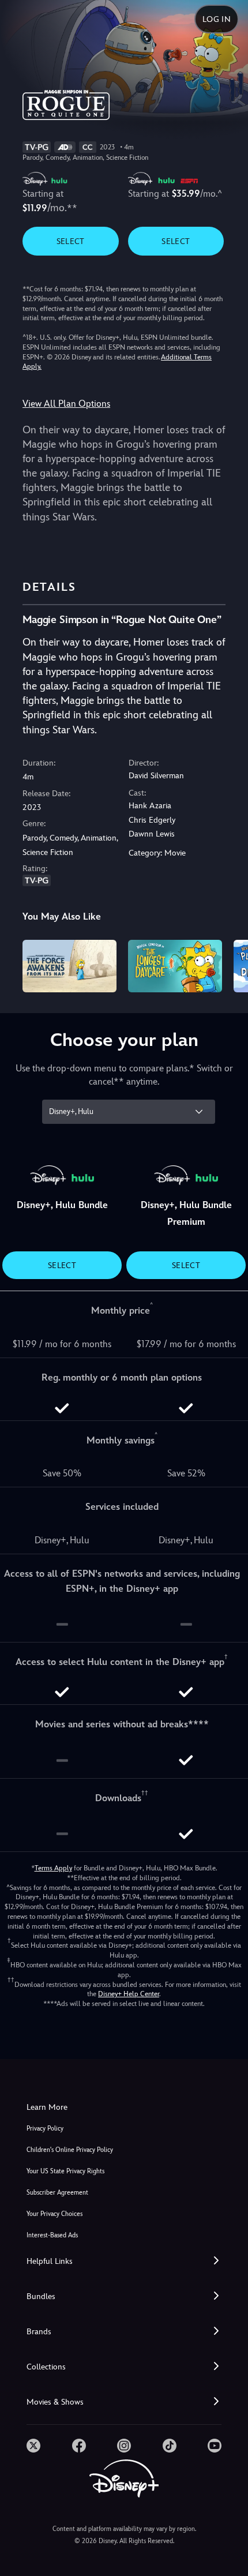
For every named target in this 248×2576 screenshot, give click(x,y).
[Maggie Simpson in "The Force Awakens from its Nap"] (69, 966)
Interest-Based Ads (52, 2235)
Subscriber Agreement (57, 2193)
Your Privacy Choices (55, 2214)
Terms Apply (53, 1868)
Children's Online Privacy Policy (70, 2150)
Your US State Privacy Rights (65, 2171)
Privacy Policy (45, 2129)
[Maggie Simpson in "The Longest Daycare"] (175, 966)
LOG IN (217, 19)
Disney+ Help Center (129, 1994)
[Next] (228, 965)
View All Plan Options (66, 404)
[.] (33, 2446)
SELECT (71, 241)
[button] (124, 2261)
